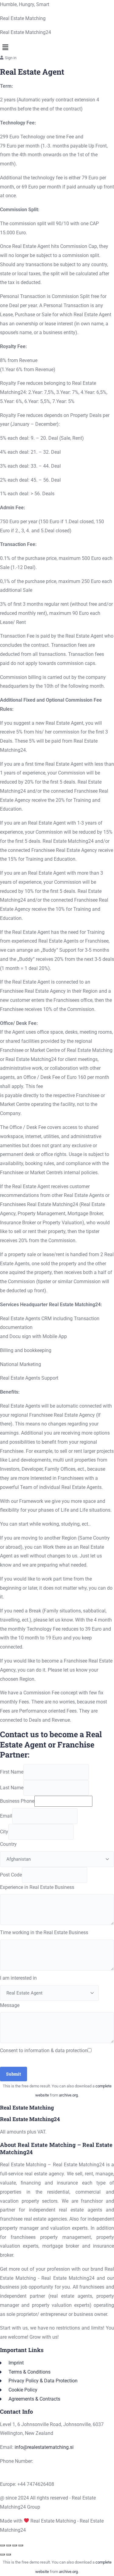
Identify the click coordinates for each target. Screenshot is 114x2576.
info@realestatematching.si (44, 2447)
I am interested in (18, 1978)
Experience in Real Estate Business (37, 1887)
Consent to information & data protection (44, 2051)
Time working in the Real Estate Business (44, 1932)
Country (8, 1844)
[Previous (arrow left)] (2, 2554)
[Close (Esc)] (21, 2545)
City (4, 1832)
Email (6, 1816)
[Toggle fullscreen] (9, 2545)
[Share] (15, 2545)
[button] (57, 47)
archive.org (68, 2095)
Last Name (12, 1788)
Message (10, 2005)
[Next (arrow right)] (9, 2554)
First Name (12, 1772)
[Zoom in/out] (2, 2545)
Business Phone (17, 1801)
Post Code (11, 1875)
